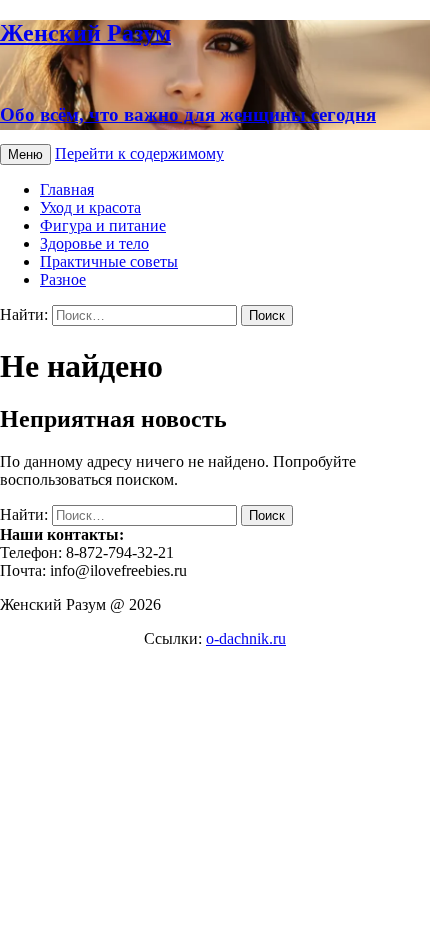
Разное (63, 279)
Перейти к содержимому (139, 153)
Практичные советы (109, 261)
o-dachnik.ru (246, 638)
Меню (25, 154)
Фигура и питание (103, 225)
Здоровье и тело (94, 243)
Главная (67, 189)
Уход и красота (90, 207)
